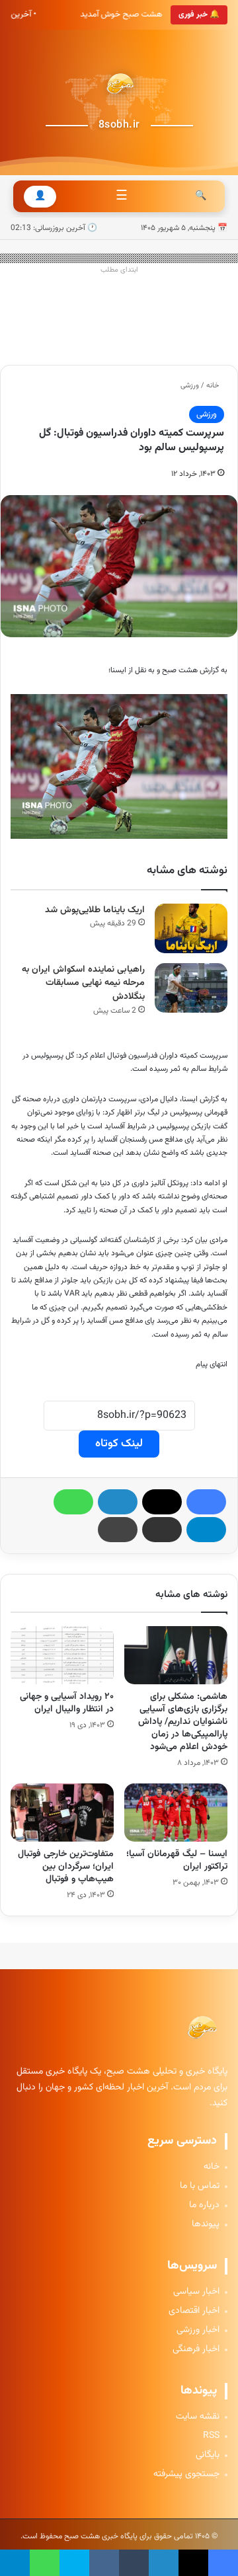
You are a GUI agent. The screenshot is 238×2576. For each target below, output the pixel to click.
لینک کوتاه (119, 1444)
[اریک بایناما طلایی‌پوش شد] (191, 928)
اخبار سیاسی (196, 2292)
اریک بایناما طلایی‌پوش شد (95, 910)
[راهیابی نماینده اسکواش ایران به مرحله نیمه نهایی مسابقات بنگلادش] (191, 988)
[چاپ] (118, 1530)
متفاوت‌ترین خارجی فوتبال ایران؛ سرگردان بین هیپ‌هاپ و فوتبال (66, 1867)
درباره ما (204, 2205)
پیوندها (206, 2225)
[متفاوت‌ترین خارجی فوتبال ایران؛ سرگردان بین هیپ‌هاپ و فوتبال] (62, 1813)
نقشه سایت (198, 2417)
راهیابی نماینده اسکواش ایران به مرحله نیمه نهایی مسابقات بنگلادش (83, 983)
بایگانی (208, 2455)
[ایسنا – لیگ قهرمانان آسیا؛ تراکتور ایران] (176, 1813)
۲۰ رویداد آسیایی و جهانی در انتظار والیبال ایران (67, 1703)
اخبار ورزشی (198, 2330)
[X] (162, 1502)
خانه (214, 386)
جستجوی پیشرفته (186, 2475)
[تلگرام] (206, 1530)
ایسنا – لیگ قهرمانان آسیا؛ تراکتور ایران (177, 1860)
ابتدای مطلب (119, 270)
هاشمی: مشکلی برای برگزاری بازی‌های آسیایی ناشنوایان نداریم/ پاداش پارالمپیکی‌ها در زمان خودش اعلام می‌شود (183, 1722)
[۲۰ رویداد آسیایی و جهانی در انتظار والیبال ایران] (62, 1655)
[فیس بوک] (206, 1502)
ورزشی (190, 386)
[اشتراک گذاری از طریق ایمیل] (162, 1530)
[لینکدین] (118, 1502)
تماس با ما (200, 2186)
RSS (211, 2436)
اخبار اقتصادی (194, 2311)
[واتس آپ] (73, 1502)
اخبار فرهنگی (196, 2350)
